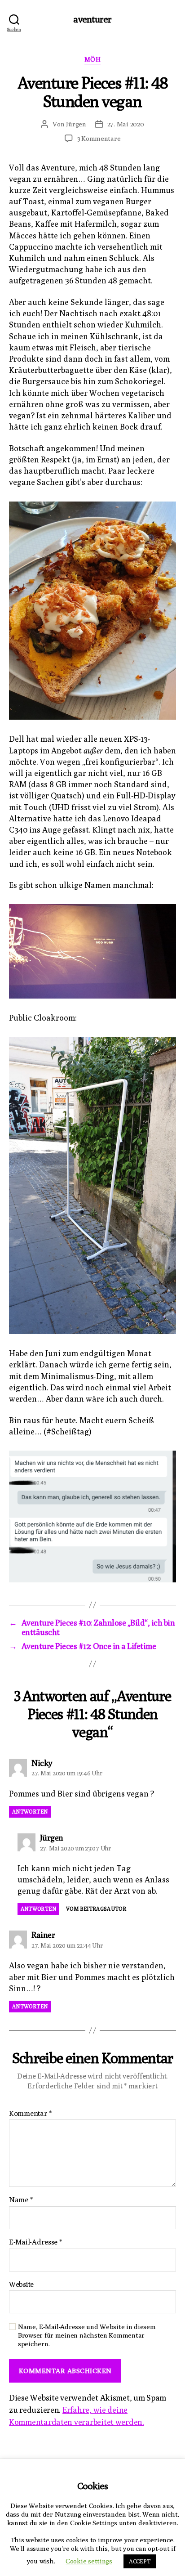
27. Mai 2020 (126, 124)
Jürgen (76, 124)
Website (21, 2285)
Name (21, 2200)
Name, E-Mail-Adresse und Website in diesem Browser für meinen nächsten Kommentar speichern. (87, 2335)
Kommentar (30, 2114)
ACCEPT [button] (140, 2561)
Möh (93, 59)
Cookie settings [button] (89, 2561)
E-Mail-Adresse (35, 2242)
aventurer (92, 19)
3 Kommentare (99, 138)
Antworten (30, 1812)
